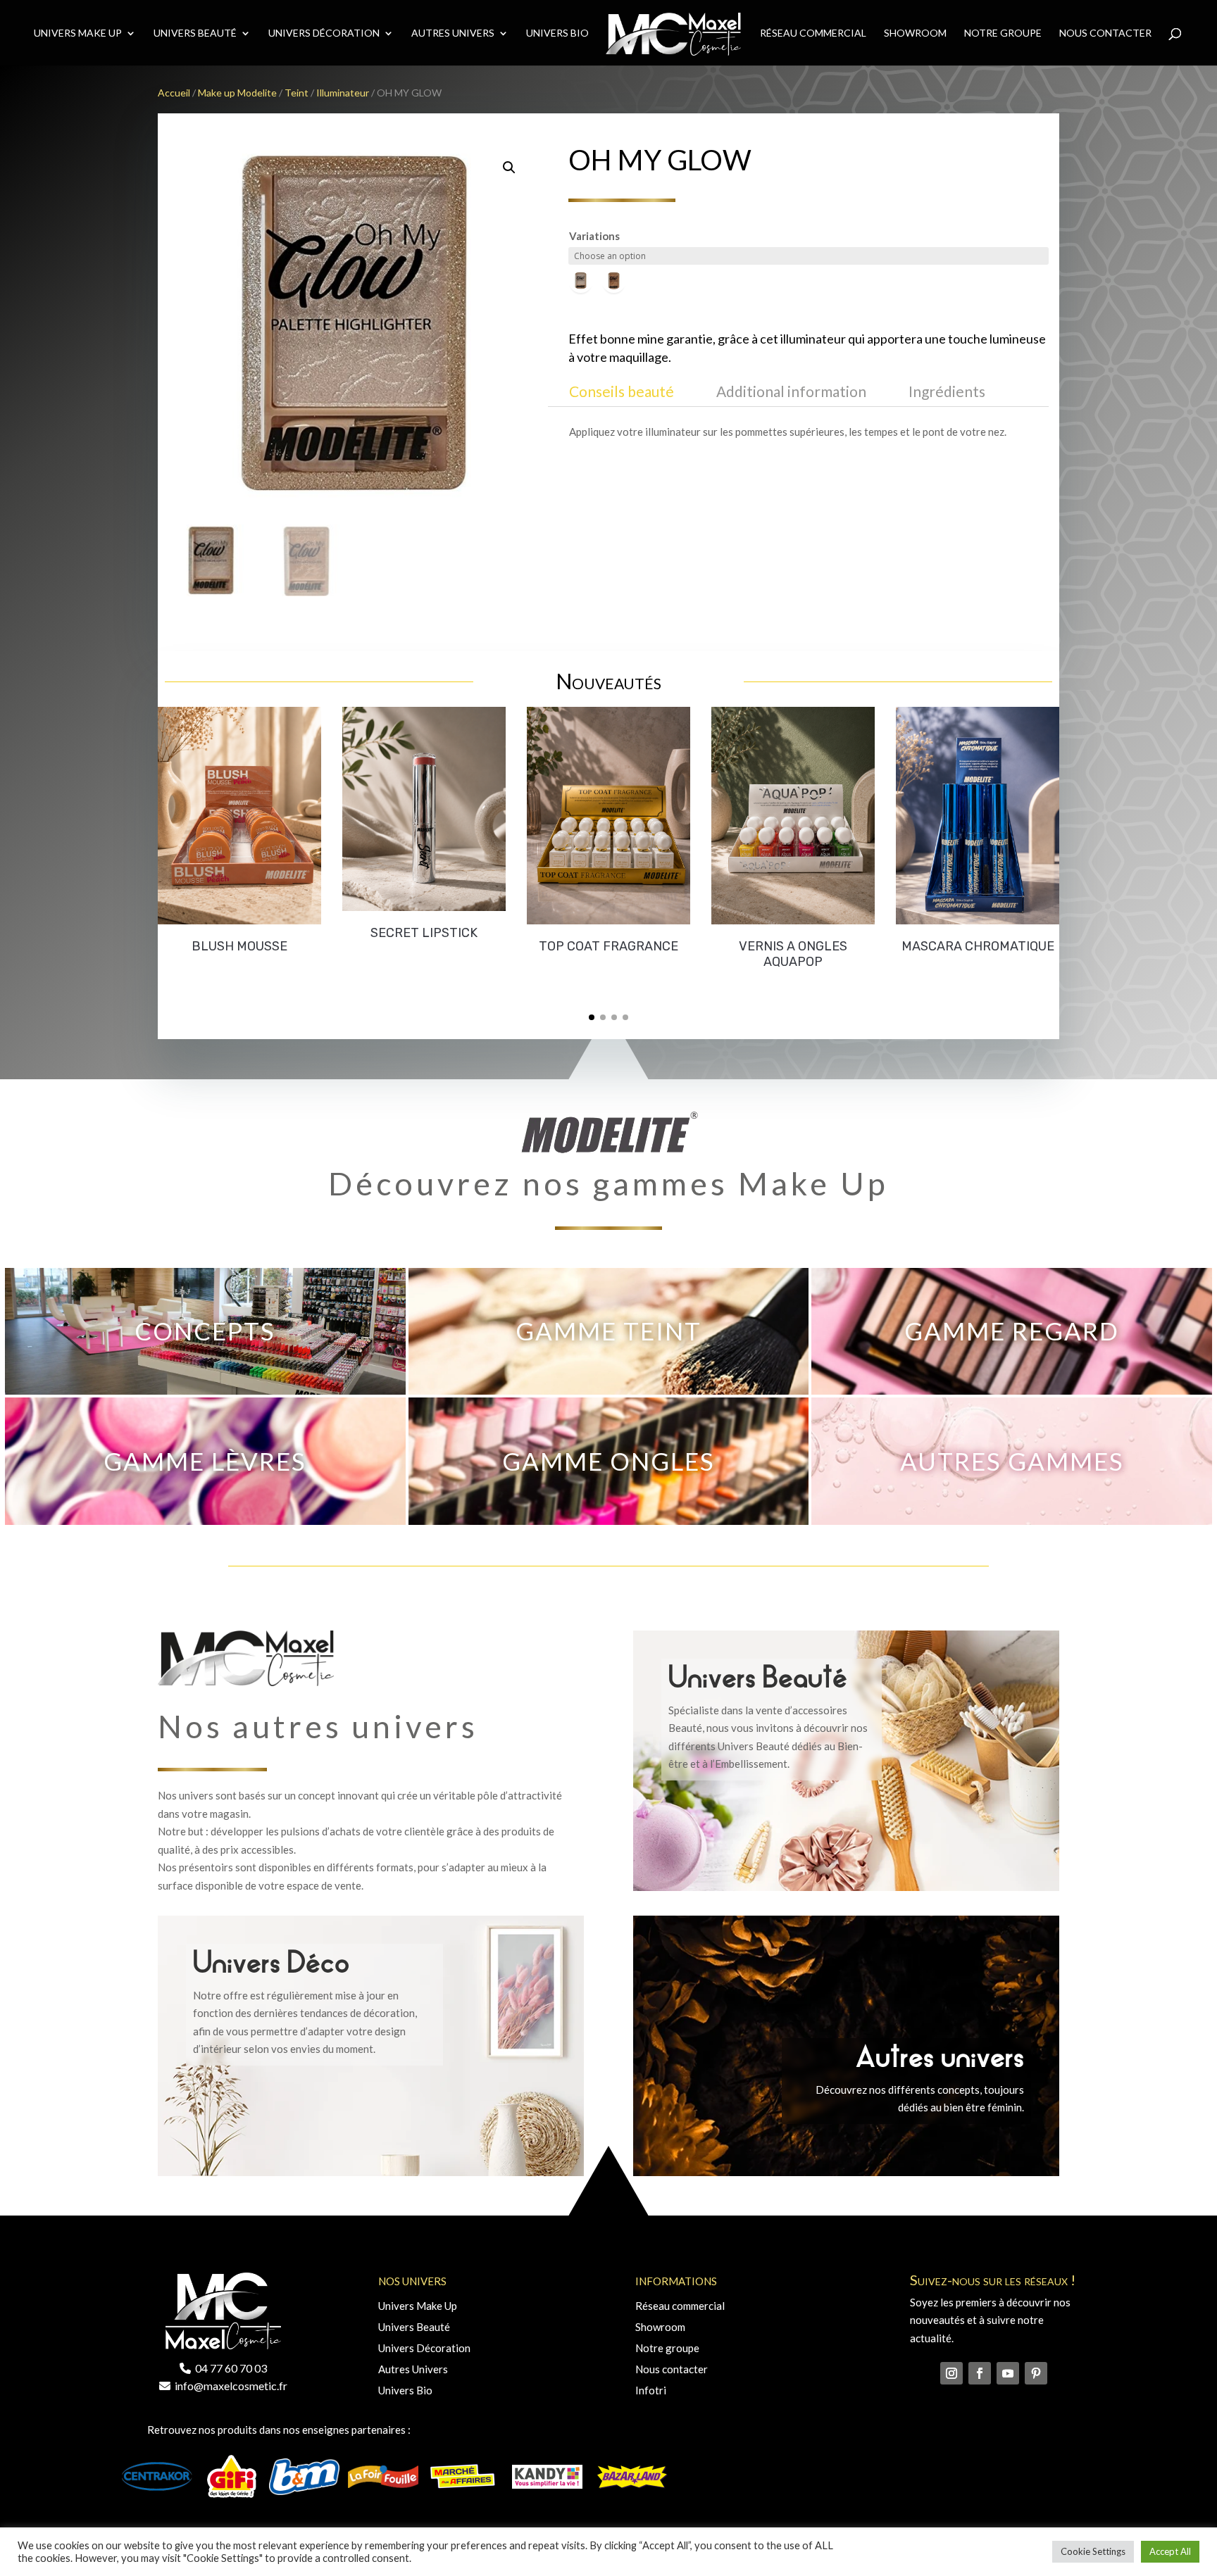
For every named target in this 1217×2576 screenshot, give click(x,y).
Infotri (651, 2390)
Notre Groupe (1003, 33)
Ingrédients (947, 391)
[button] (592, 1017)
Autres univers (453, 33)
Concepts (205, 1331)
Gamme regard (1012, 1331)
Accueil (174, 93)
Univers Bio (557, 33)
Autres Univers (413, 2369)
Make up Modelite (237, 93)
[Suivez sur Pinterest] (1036, 2373)
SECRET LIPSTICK (424, 933)
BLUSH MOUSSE (239, 946)
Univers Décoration (324, 33)
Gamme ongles (608, 1461)
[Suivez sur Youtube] (1008, 2373)
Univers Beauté (195, 33)
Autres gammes (1012, 1461)
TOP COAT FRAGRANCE (608, 946)
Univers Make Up (78, 33)
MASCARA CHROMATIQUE (978, 946)
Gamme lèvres (205, 1461)
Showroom (915, 33)
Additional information (791, 391)
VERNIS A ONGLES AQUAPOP (793, 954)
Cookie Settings (1093, 2551)
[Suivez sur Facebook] (980, 2373)
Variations (594, 236)
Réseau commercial (813, 33)
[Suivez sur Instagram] (951, 2373)
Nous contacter (1105, 33)
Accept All (1170, 2551)
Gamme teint (608, 1331)
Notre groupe (667, 2348)
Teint (297, 93)
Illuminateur (343, 93)
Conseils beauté (622, 391)
